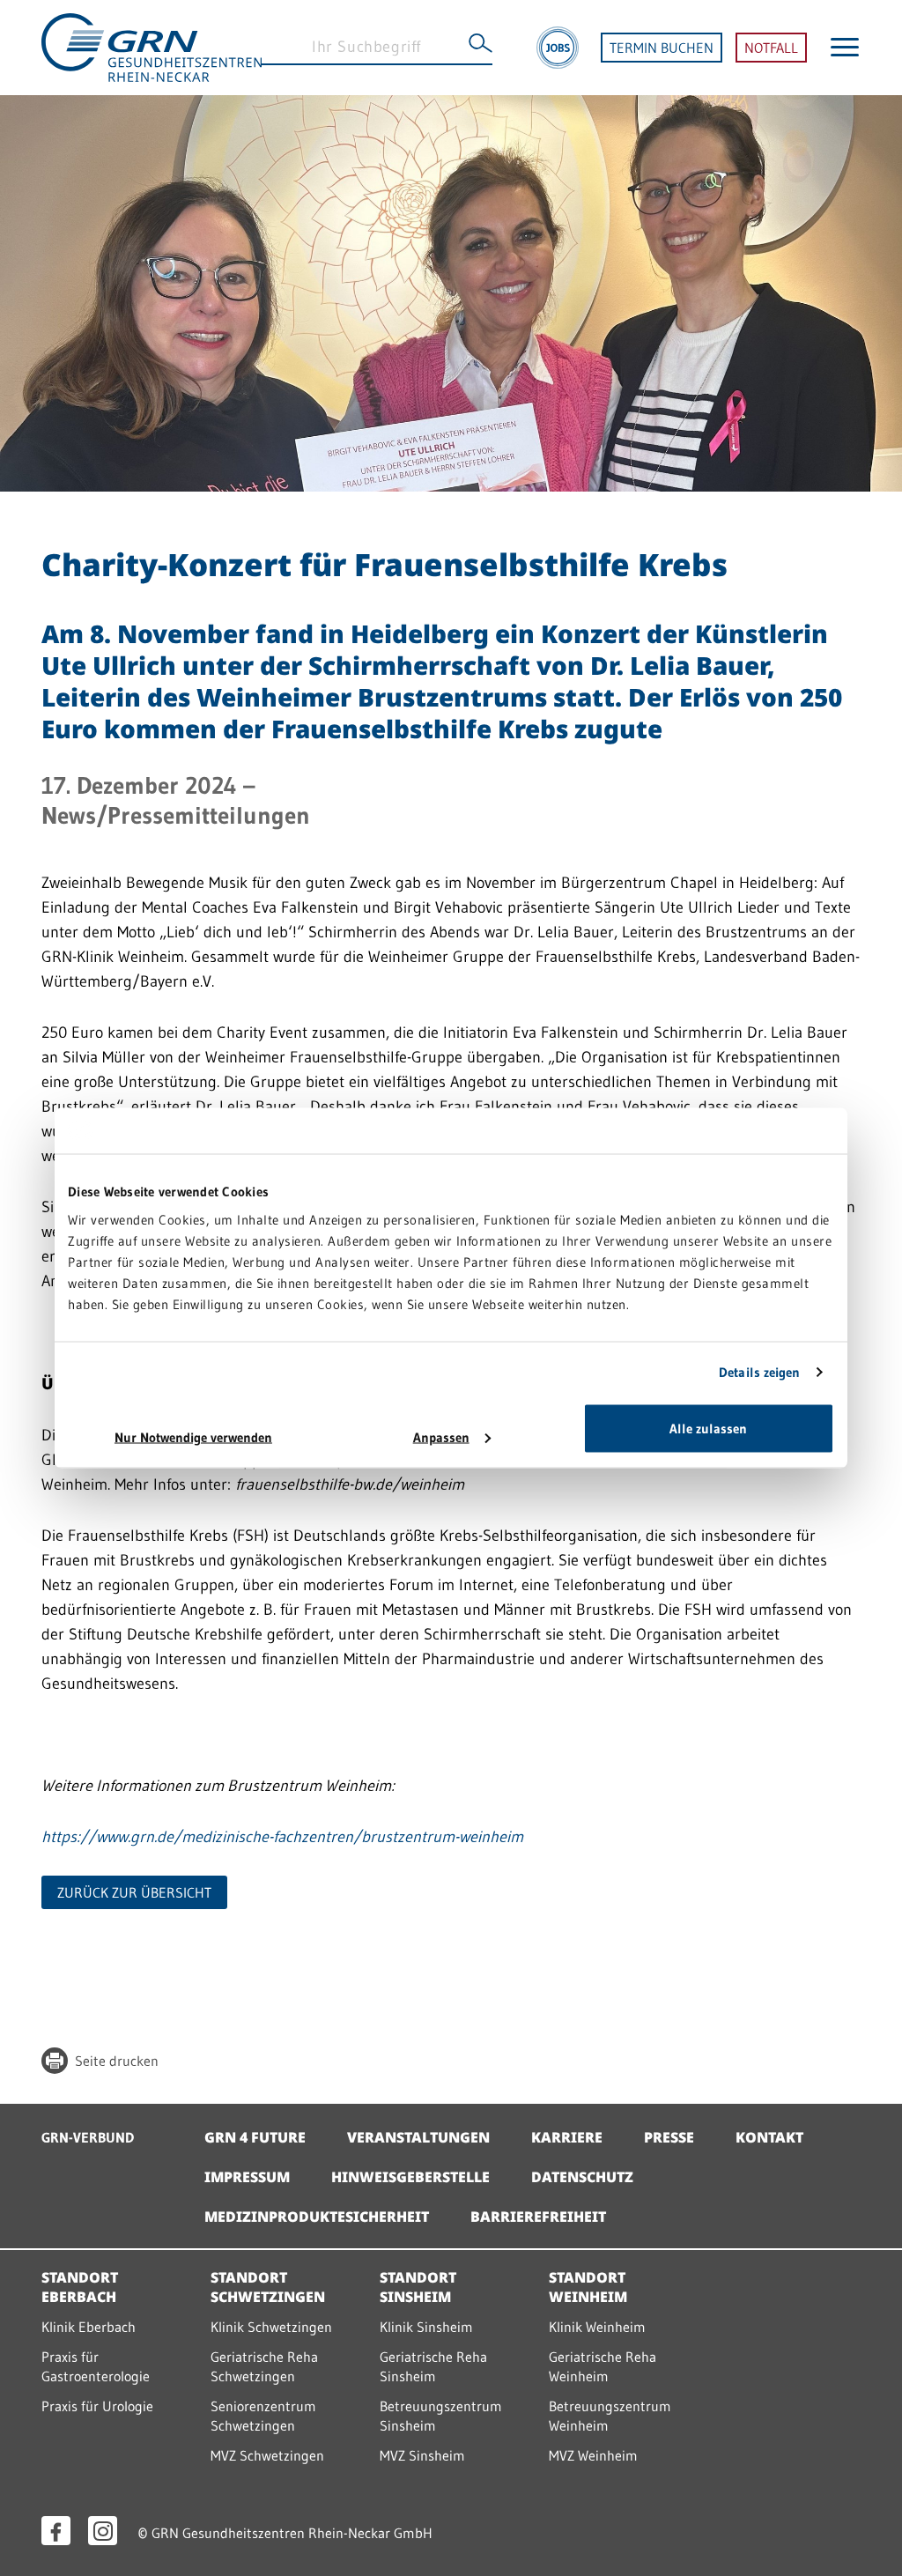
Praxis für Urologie (97, 2406)
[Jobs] (558, 48)
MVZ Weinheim (593, 2455)
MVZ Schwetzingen (267, 2455)
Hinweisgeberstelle (410, 2177)
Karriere (567, 2137)
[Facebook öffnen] (56, 2531)
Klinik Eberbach (89, 2327)
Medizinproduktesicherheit (317, 2217)
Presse (669, 2137)
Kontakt (769, 2137)
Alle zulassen (708, 1428)
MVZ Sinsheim (422, 2455)
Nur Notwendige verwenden (193, 1436)
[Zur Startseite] (152, 46)
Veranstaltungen (418, 2137)
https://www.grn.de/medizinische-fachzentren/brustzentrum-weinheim (282, 1837)
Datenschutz (582, 2177)
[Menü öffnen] (845, 47)
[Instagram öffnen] (103, 2531)
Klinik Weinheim (597, 2327)
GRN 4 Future (255, 2137)
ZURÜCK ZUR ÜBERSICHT (134, 1892)
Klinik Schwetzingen (271, 2327)
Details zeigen (759, 1372)
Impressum (247, 2177)
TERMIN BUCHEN (662, 48)
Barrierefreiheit (538, 2217)
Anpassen (441, 1436)
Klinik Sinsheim (426, 2327)
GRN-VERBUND (88, 2137)
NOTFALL (771, 48)
